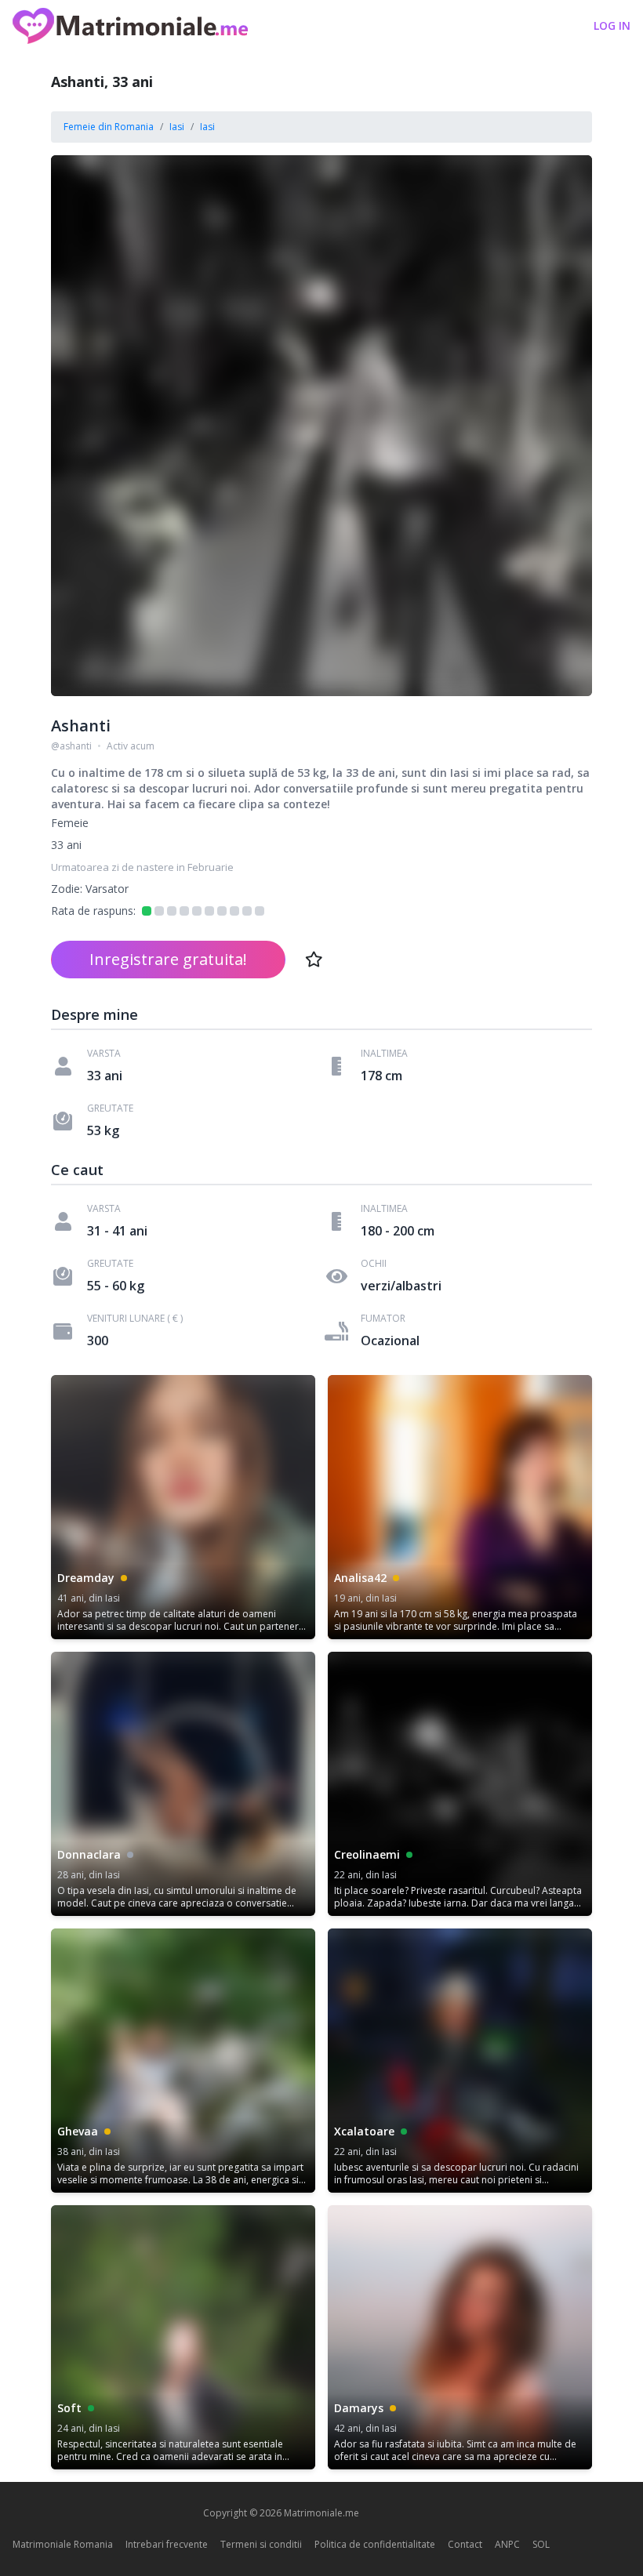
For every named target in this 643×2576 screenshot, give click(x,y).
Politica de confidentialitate (375, 2544)
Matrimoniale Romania (63, 2544)
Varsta (104, 1054)
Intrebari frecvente (167, 2544)
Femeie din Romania (109, 127)
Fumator (383, 1319)
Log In (612, 25)
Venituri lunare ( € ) (135, 1319)
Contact (465, 2544)
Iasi (177, 127)
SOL (541, 2544)
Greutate (110, 1108)
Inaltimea (384, 1054)
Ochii (374, 1264)
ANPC (507, 2544)
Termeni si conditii (261, 2544)
